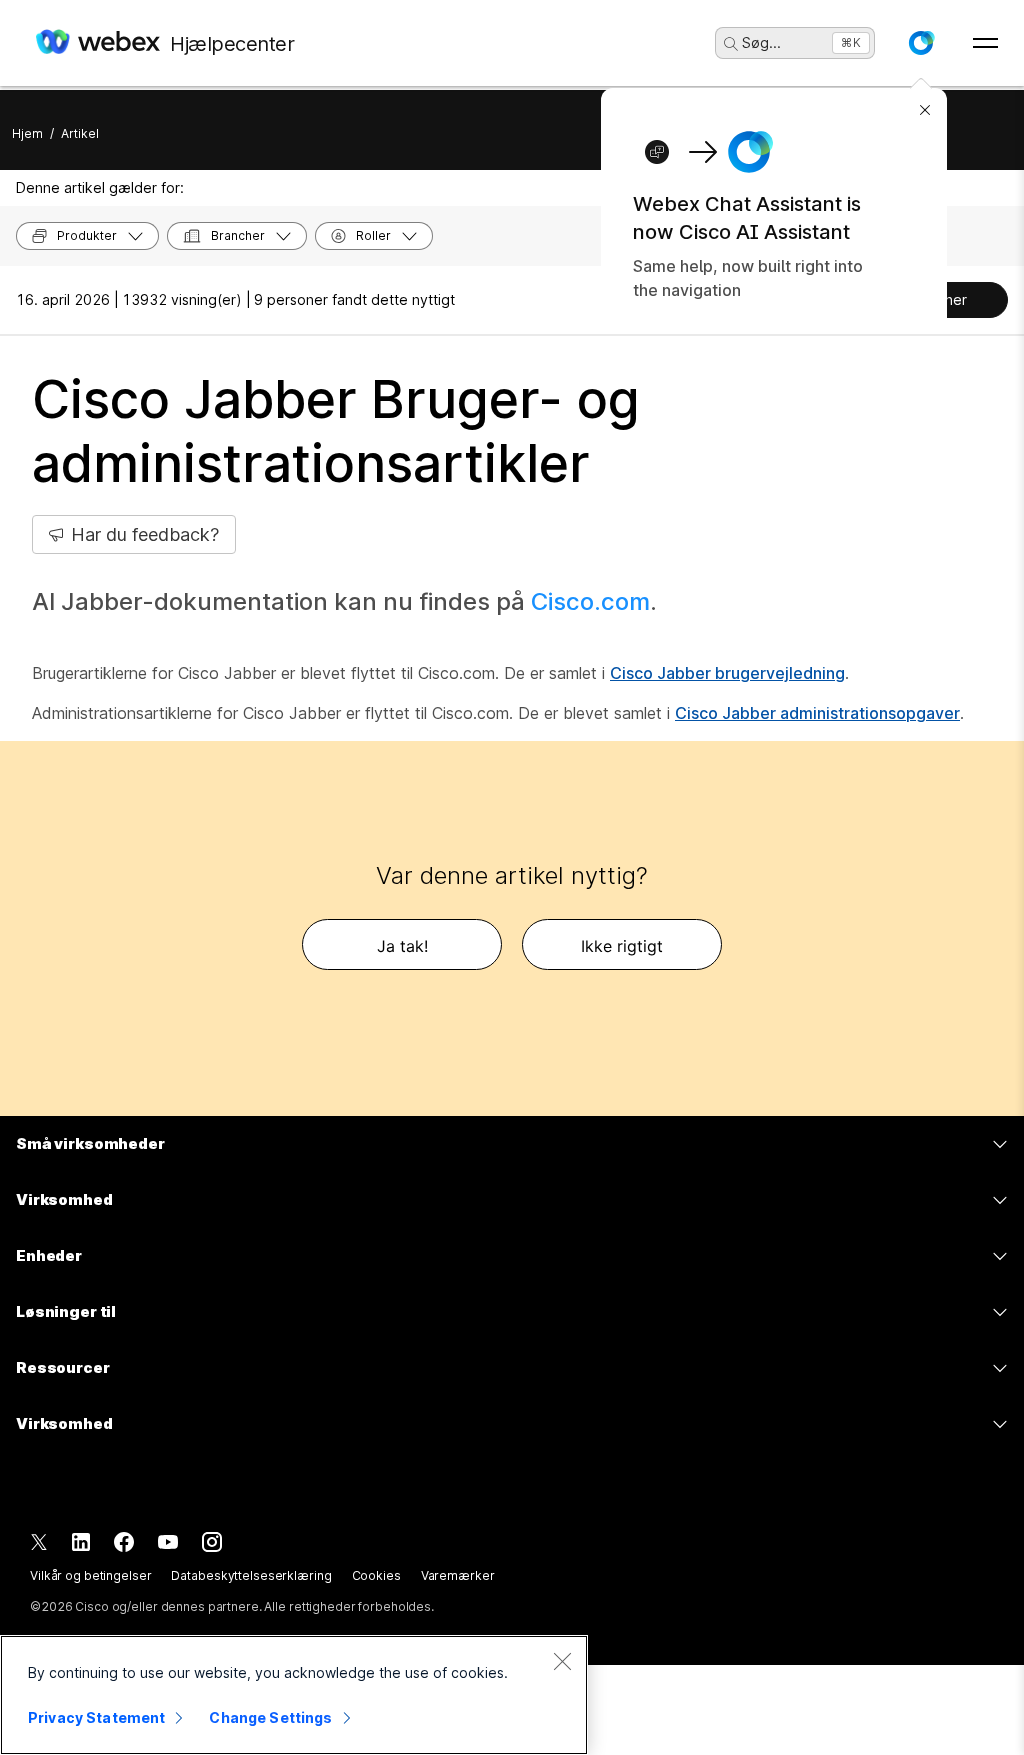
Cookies (376, 1575)
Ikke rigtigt (622, 946)
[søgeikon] (731, 44)
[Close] (562, 1661)
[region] (294, 1695)
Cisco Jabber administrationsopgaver (817, 713)
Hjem (27, 133)
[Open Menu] (985, 43)
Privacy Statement (96, 1717)
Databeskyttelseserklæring (251, 1575)
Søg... (761, 42)
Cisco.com (590, 601)
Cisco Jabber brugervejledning (727, 673)
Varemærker (458, 1575)
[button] (921, 43)
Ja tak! (402, 946)
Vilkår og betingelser (90, 1575)
